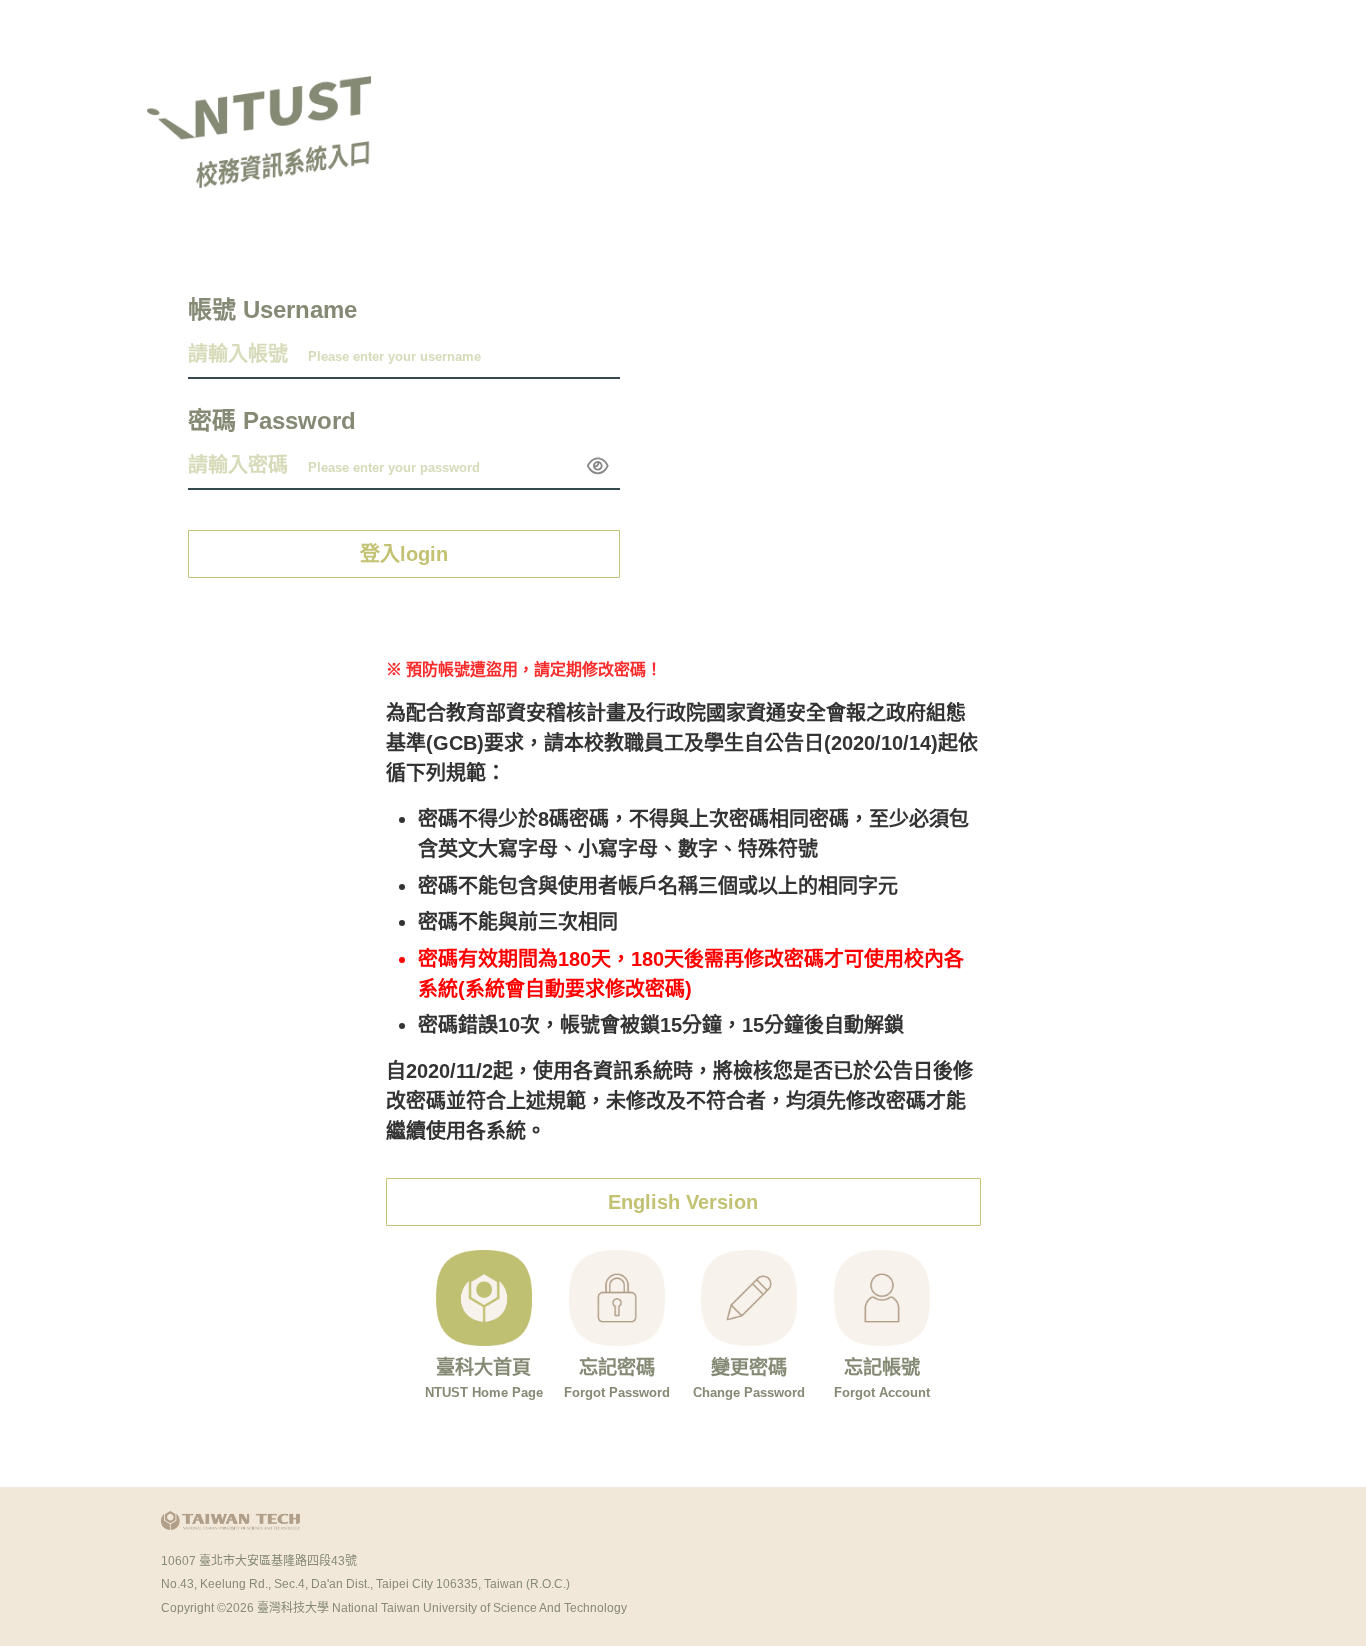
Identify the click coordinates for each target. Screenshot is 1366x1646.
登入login (404, 554)
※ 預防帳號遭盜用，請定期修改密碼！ (524, 669)
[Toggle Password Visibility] (598, 466)
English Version (683, 1202)
